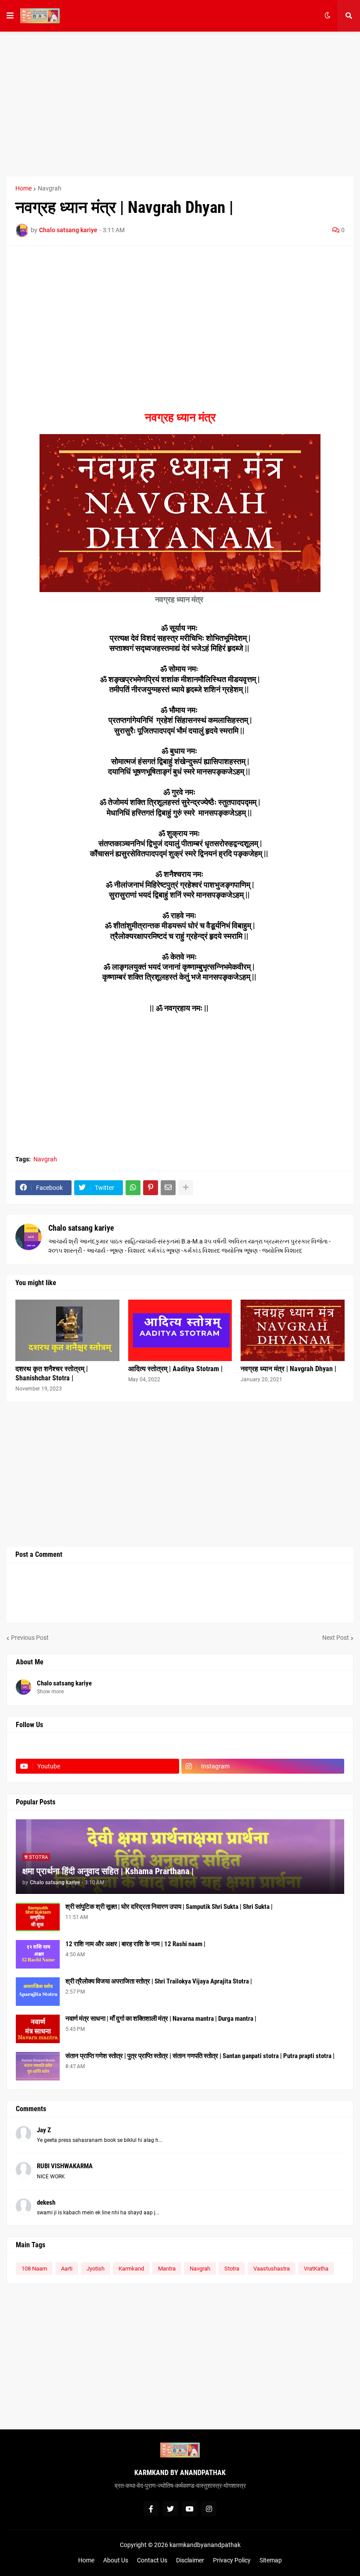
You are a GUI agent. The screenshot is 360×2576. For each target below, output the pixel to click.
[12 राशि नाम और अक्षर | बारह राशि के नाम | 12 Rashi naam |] (38, 1954)
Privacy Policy (232, 2560)
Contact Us (152, 2560)
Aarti (67, 2269)
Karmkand (131, 2269)
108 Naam (34, 2269)
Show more (50, 1692)
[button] (10, 16)
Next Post (336, 1638)
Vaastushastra (272, 2269)
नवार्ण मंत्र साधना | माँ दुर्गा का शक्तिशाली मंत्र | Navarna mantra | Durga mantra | (161, 2019)
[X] (263, 1749)
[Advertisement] (180, 104)
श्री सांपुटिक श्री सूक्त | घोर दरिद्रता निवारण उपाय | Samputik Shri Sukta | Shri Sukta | (169, 1907)
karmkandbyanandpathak (205, 2545)
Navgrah (50, 188)
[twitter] (170, 2509)
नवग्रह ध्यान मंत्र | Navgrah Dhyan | (288, 1369)
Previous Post (30, 1638)
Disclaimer (190, 2560)
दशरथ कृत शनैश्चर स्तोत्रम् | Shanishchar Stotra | (52, 1373)
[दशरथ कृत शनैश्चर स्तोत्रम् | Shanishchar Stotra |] (67, 1330)
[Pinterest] (151, 1188)
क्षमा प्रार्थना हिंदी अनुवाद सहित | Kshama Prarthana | (108, 1871)
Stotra (232, 2269)
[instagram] (209, 2509)
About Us (116, 2560)
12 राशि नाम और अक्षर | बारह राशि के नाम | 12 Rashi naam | (135, 1944)
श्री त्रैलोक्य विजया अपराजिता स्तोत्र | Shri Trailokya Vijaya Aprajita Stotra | (159, 1981)
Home (23, 188)
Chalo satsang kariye (81, 1228)
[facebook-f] (151, 2509)
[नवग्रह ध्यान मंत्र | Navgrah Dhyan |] (293, 1330)
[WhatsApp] (133, 1188)
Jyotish (95, 2269)
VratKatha (316, 2269)
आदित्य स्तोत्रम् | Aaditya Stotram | (175, 1369)
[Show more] (186, 1188)
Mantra (167, 2269)
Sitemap (271, 2560)
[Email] (168, 1188)
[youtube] (190, 2509)
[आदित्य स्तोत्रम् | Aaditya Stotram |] (180, 1330)
